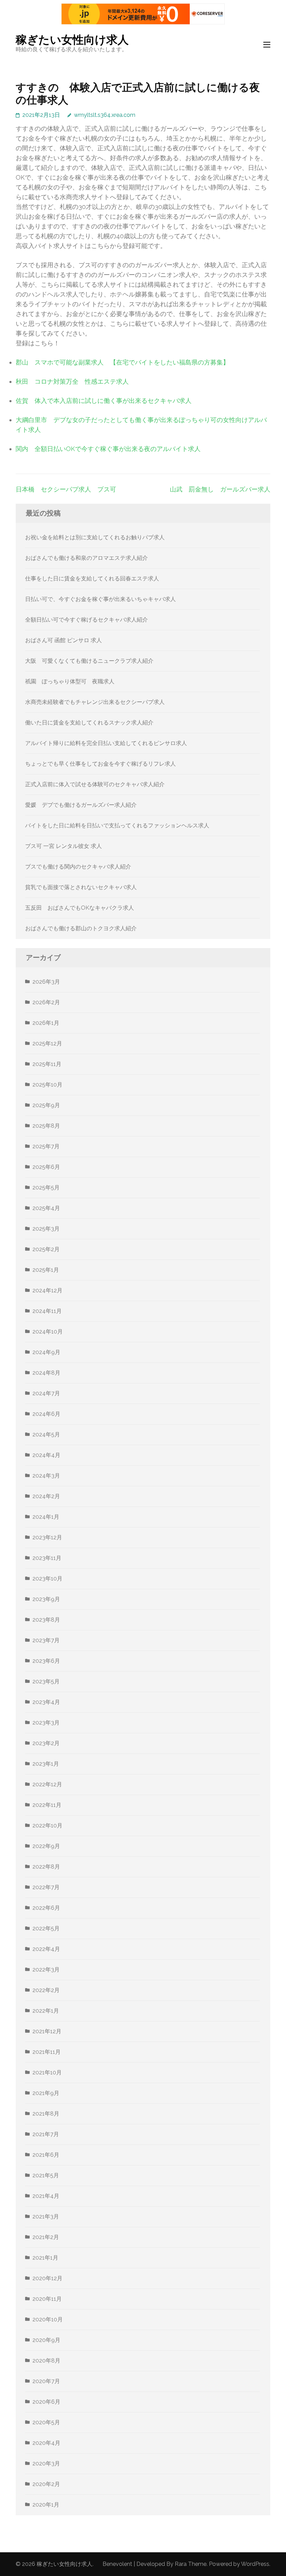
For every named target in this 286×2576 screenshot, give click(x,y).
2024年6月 (46, 1414)
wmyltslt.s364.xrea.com (105, 115)
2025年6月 (46, 1167)
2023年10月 (47, 1579)
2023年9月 (46, 1599)
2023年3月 (46, 1723)
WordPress (255, 2564)
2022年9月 (46, 1846)
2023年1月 (46, 1764)
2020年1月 (46, 2505)
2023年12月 (47, 1537)
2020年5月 (46, 2422)
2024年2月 (46, 1496)
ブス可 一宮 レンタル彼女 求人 (63, 846)
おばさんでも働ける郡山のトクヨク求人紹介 (81, 928)
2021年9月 (46, 2093)
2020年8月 (46, 2361)
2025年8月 (46, 1126)
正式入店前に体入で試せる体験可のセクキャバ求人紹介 (95, 784)
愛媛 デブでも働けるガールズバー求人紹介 (81, 805)
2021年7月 (46, 2134)
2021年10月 (47, 2072)
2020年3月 (46, 2464)
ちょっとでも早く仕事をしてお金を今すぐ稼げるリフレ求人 (100, 764)
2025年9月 (46, 1105)
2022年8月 (46, 1867)
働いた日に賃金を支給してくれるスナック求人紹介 (89, 723)
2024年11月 (47, 1311)
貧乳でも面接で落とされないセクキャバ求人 (81, 887)
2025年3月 (46, 1229)
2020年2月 (46, 2484)
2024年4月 (46, 1455)
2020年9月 (46, 2340)
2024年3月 (46, 1476)
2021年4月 (46, 2196)
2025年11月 (47, 1064)
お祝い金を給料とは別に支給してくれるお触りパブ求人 (95, 537)
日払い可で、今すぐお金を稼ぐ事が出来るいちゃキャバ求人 (100, 599)
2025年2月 (46, 1249)
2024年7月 (46, 1393)
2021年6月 (46, 2155)
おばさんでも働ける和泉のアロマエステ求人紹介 (86, 558)
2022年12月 (47, 1784)
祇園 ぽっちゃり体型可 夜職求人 (70, 681)
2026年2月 (46, 1002)
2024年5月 (46, 1435)
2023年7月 (46, 1640)
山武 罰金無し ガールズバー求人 (220, 489)
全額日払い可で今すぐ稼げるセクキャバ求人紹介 (86, 620)
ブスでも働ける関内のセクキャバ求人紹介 (78, 867)
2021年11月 (47, 2052)
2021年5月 (46, 2175)
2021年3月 (46, 2217)
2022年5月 (46, 1928)
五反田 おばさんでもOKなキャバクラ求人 (80, 908)
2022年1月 (46, 2011)
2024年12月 (47, 1290)
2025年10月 (47, 1085)
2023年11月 (47, 1558)
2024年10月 (48, 1332)
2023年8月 (46, 1620)
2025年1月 (46, 1270)
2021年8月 (46, 2114)
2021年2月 (46, 2237)
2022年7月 (46, 1887)
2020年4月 (46, 2443)
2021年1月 (45, 2258)
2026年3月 (46, 982)
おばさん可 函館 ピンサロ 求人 (63, 640)
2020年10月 (48, 2319)
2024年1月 (46, 1517)
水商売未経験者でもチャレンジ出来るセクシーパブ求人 (95, 702)
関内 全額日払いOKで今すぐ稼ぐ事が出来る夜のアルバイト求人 (108, 449)
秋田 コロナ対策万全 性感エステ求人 (72, 381)
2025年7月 (46, 1146)
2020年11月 (47, 2299)
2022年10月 (47, 1826)
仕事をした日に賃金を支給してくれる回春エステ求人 (92, 579)
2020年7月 (46, 2381)
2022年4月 (46, 1949)
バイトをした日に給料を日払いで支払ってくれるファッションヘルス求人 (117, 825)
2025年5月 (46, 1188)
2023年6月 (46, 1661)
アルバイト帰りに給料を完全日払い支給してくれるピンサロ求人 (106, 743)
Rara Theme (191, 2564)
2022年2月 (46, 1990)
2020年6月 (46, 2402)
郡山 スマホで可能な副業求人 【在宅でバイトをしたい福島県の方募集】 (122, 362)
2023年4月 (46, 1702)
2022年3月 (46, 1970)
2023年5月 (46, 1681)
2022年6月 (46, 1908)
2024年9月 (46, 1352)
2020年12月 (47, 2278)
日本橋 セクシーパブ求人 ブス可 (66, 489)
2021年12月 (47, 2031)
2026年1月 (46, 1023)
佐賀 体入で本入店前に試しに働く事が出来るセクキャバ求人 (104, 401)
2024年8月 (46, 1373)
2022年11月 (47, 1805)
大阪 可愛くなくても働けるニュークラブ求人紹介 (89, 661)
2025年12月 (47, 1043)
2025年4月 (46, 1208)
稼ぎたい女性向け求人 (72, 40)
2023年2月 (46, 1743)
